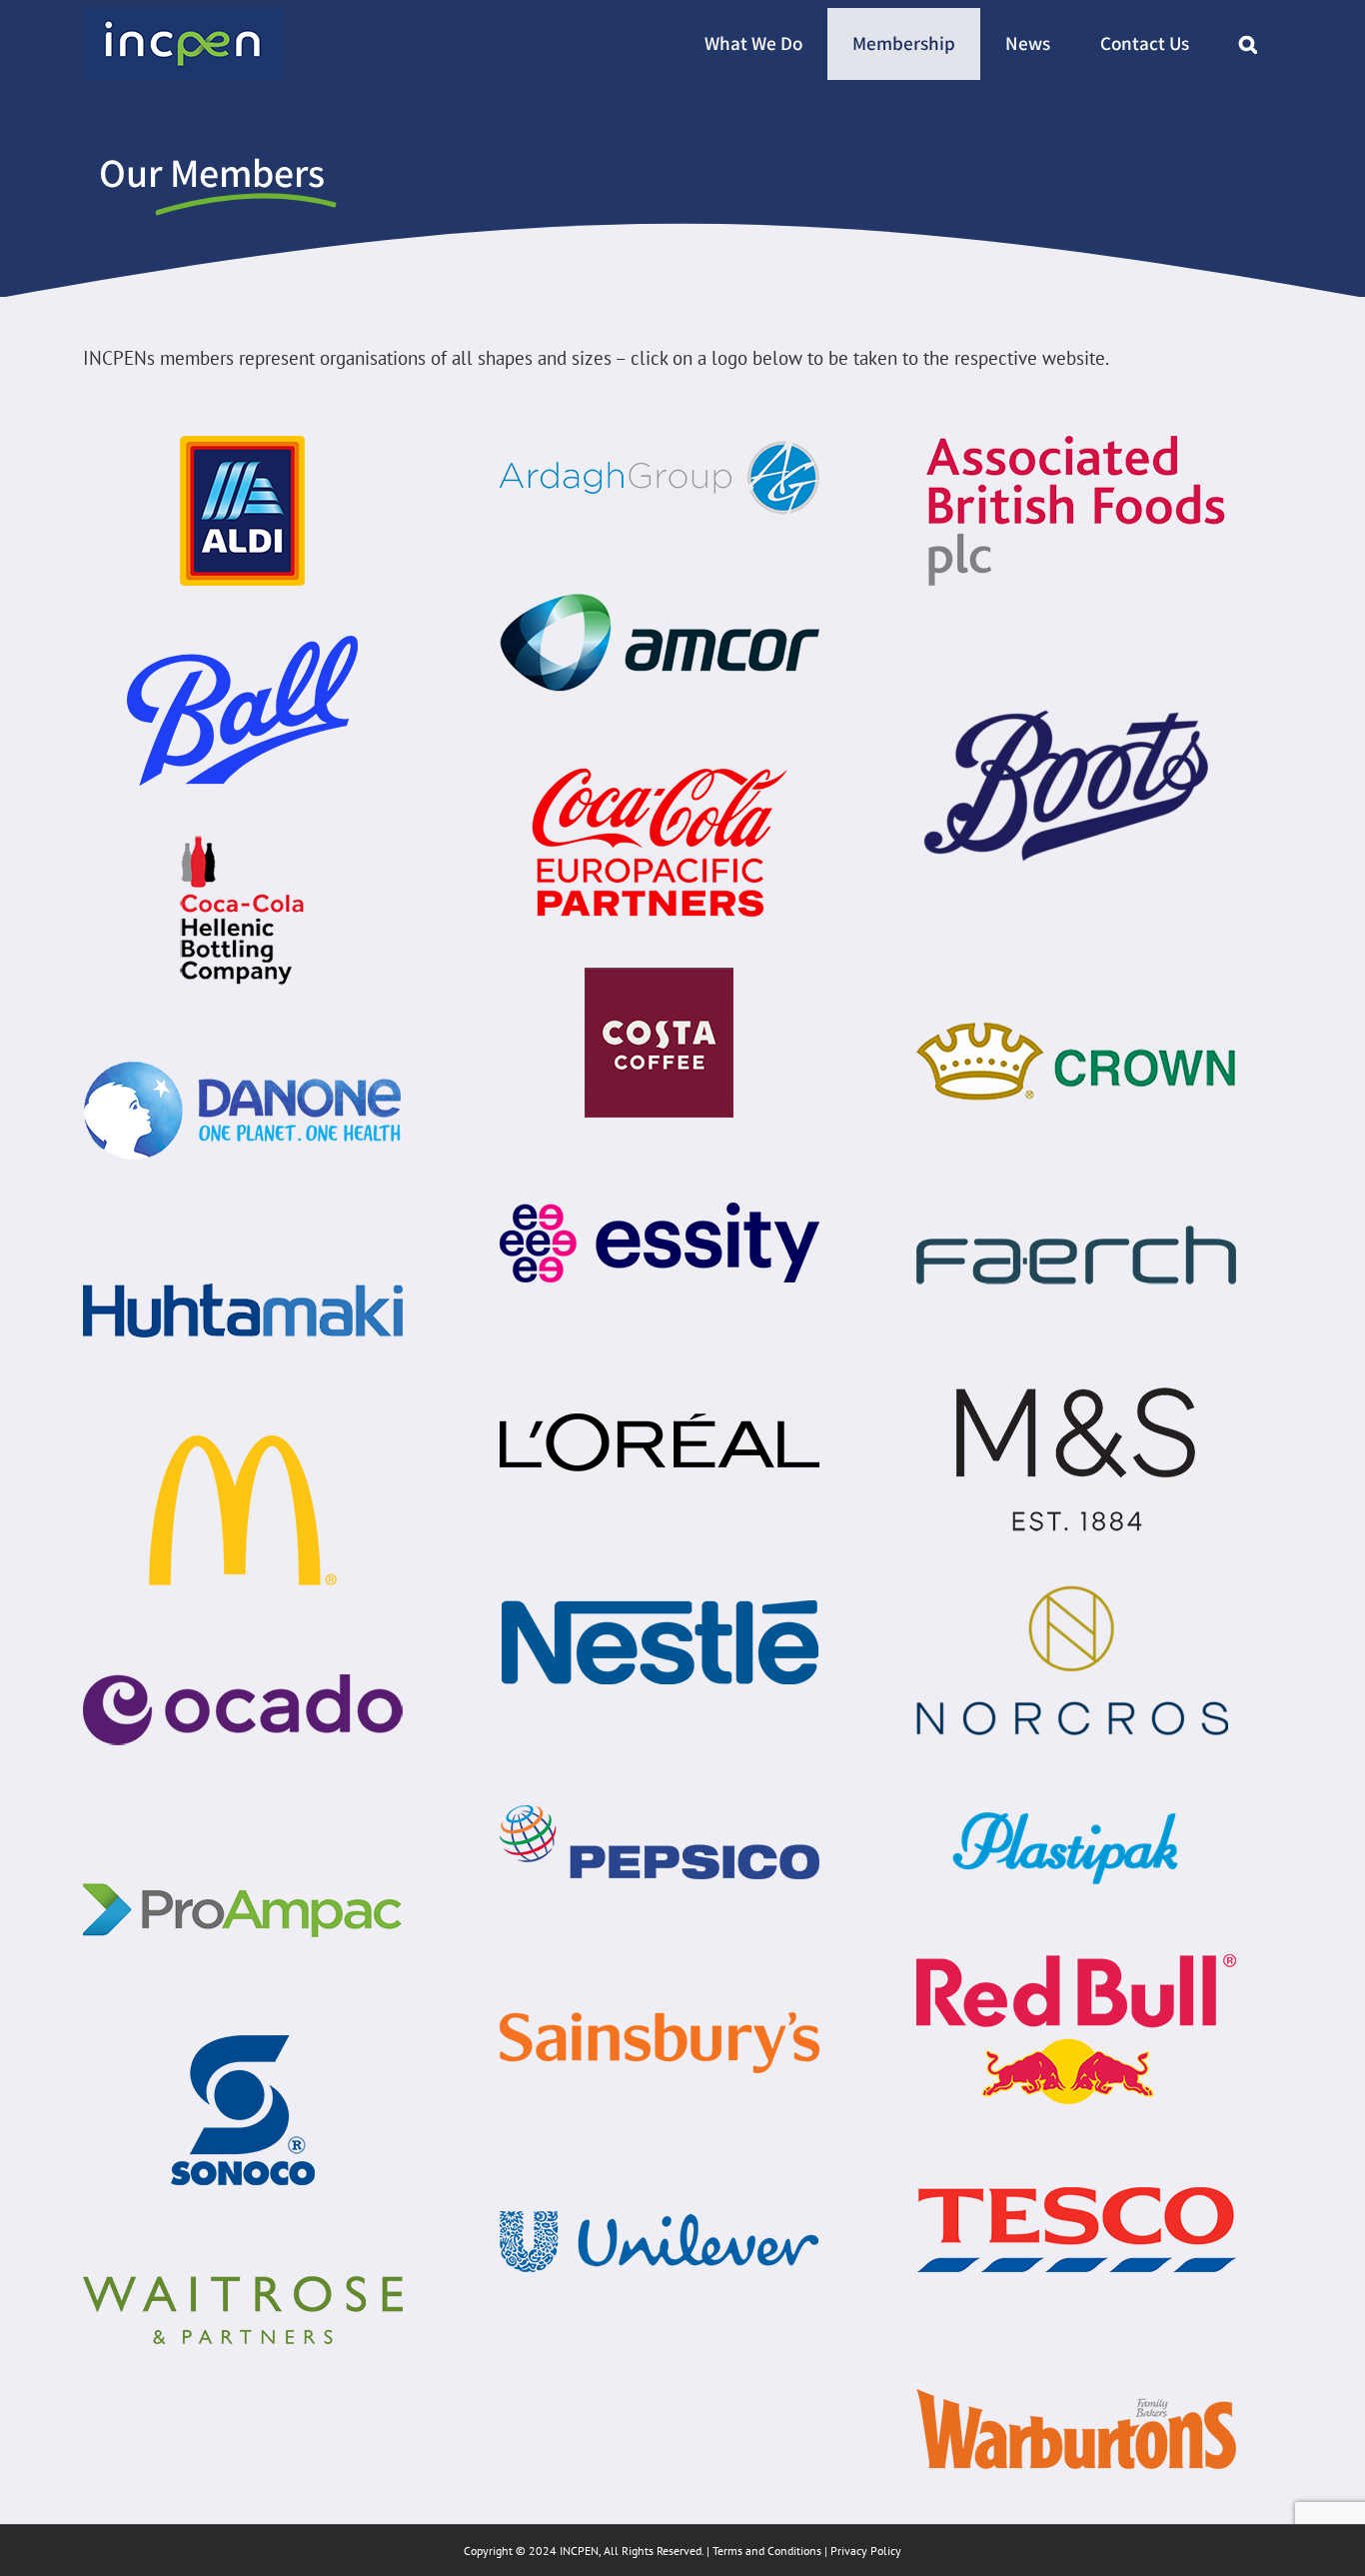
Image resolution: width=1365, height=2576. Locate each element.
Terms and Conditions (767, 2551)
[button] (1248, 44)
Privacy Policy (866, 2551)
